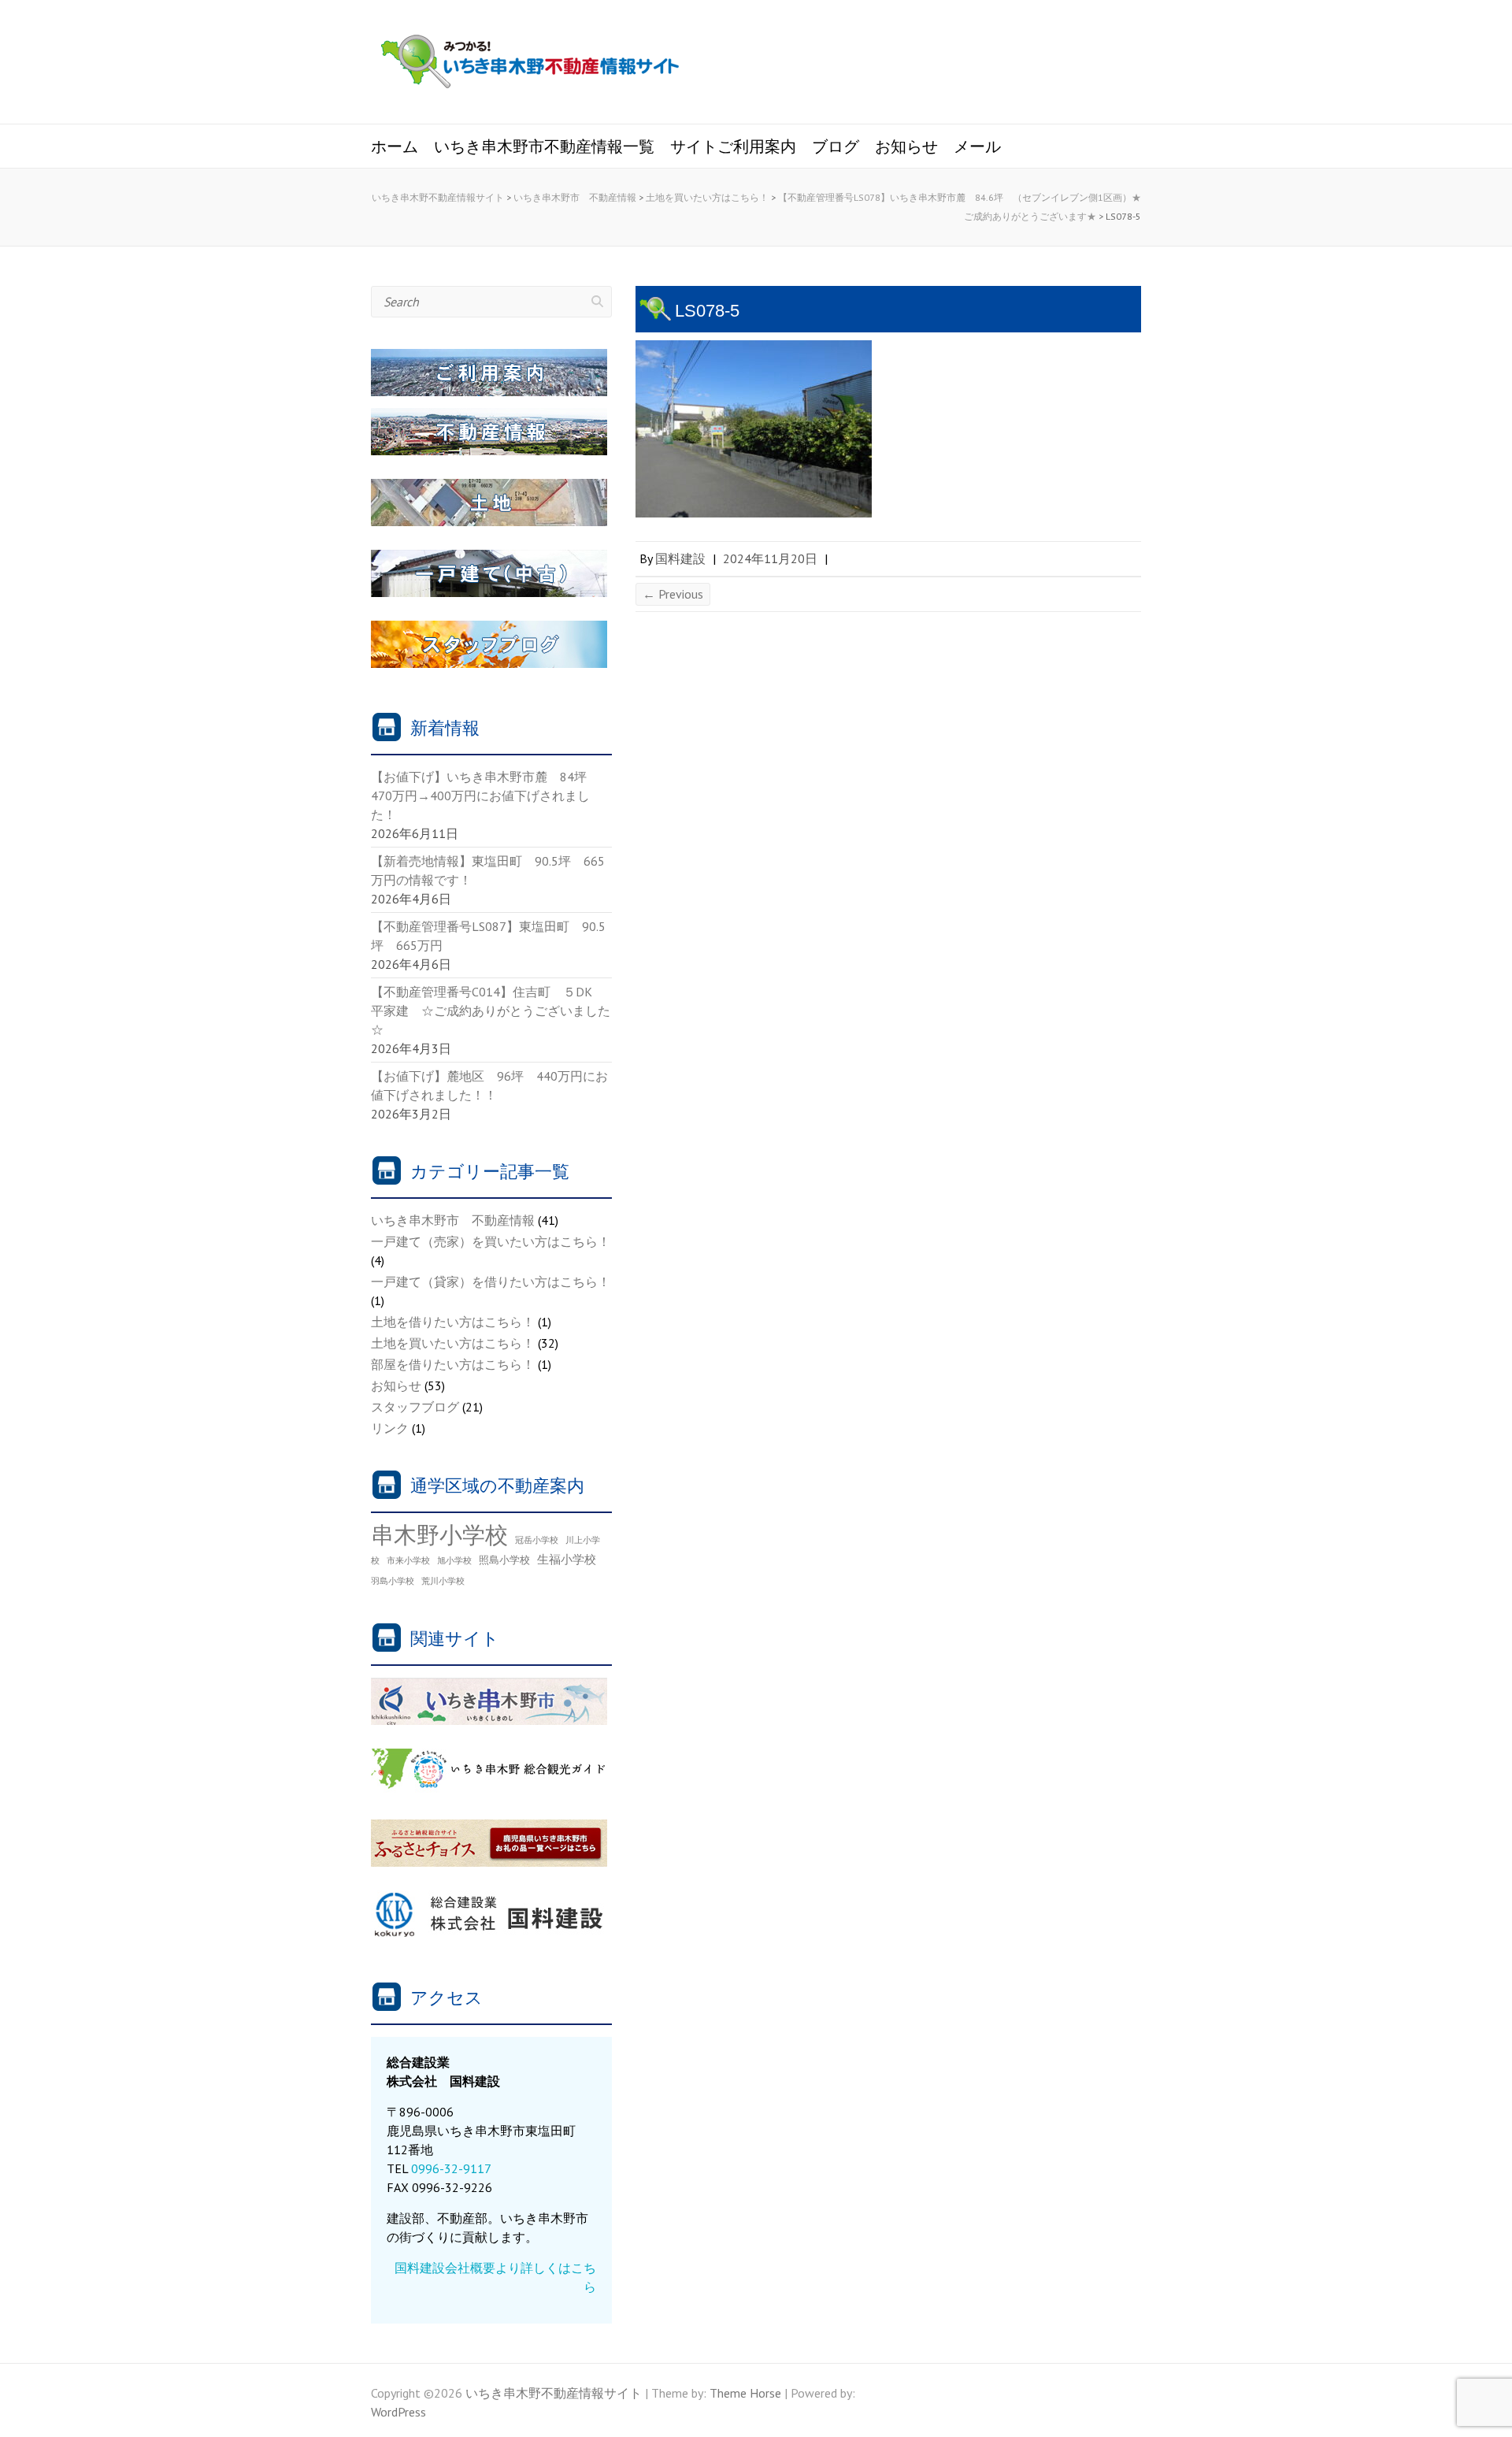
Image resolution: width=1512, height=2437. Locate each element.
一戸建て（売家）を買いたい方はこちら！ (491, 1241)
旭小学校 (454, 1560)
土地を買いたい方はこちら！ (453, 1343)
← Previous (673, 594)
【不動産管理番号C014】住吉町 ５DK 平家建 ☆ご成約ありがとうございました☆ (491, 1011)
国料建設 (680, 558)
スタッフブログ (415, 1407)
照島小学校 (504, 1560)
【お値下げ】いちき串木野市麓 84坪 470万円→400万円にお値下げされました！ (485, 796)
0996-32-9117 (451, 2168)
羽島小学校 (393, 1581)
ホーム (395, 147)
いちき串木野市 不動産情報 (453, 1220)
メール (977, 147)
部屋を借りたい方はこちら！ (453, 1364)
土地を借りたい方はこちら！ (453, 1322)
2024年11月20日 (770, 558)
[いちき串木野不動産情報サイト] (530, 64)
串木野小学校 (439, 1534)
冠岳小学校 (537, 1540)
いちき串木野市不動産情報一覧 (544, 147)
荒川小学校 (443, 1581)
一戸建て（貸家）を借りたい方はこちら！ (491, 1282)
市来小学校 (408, 1560)
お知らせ (906, 147)
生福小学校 (567, 1559)
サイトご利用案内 (733, 147)
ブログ (836, 147)
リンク (390, 1428)
